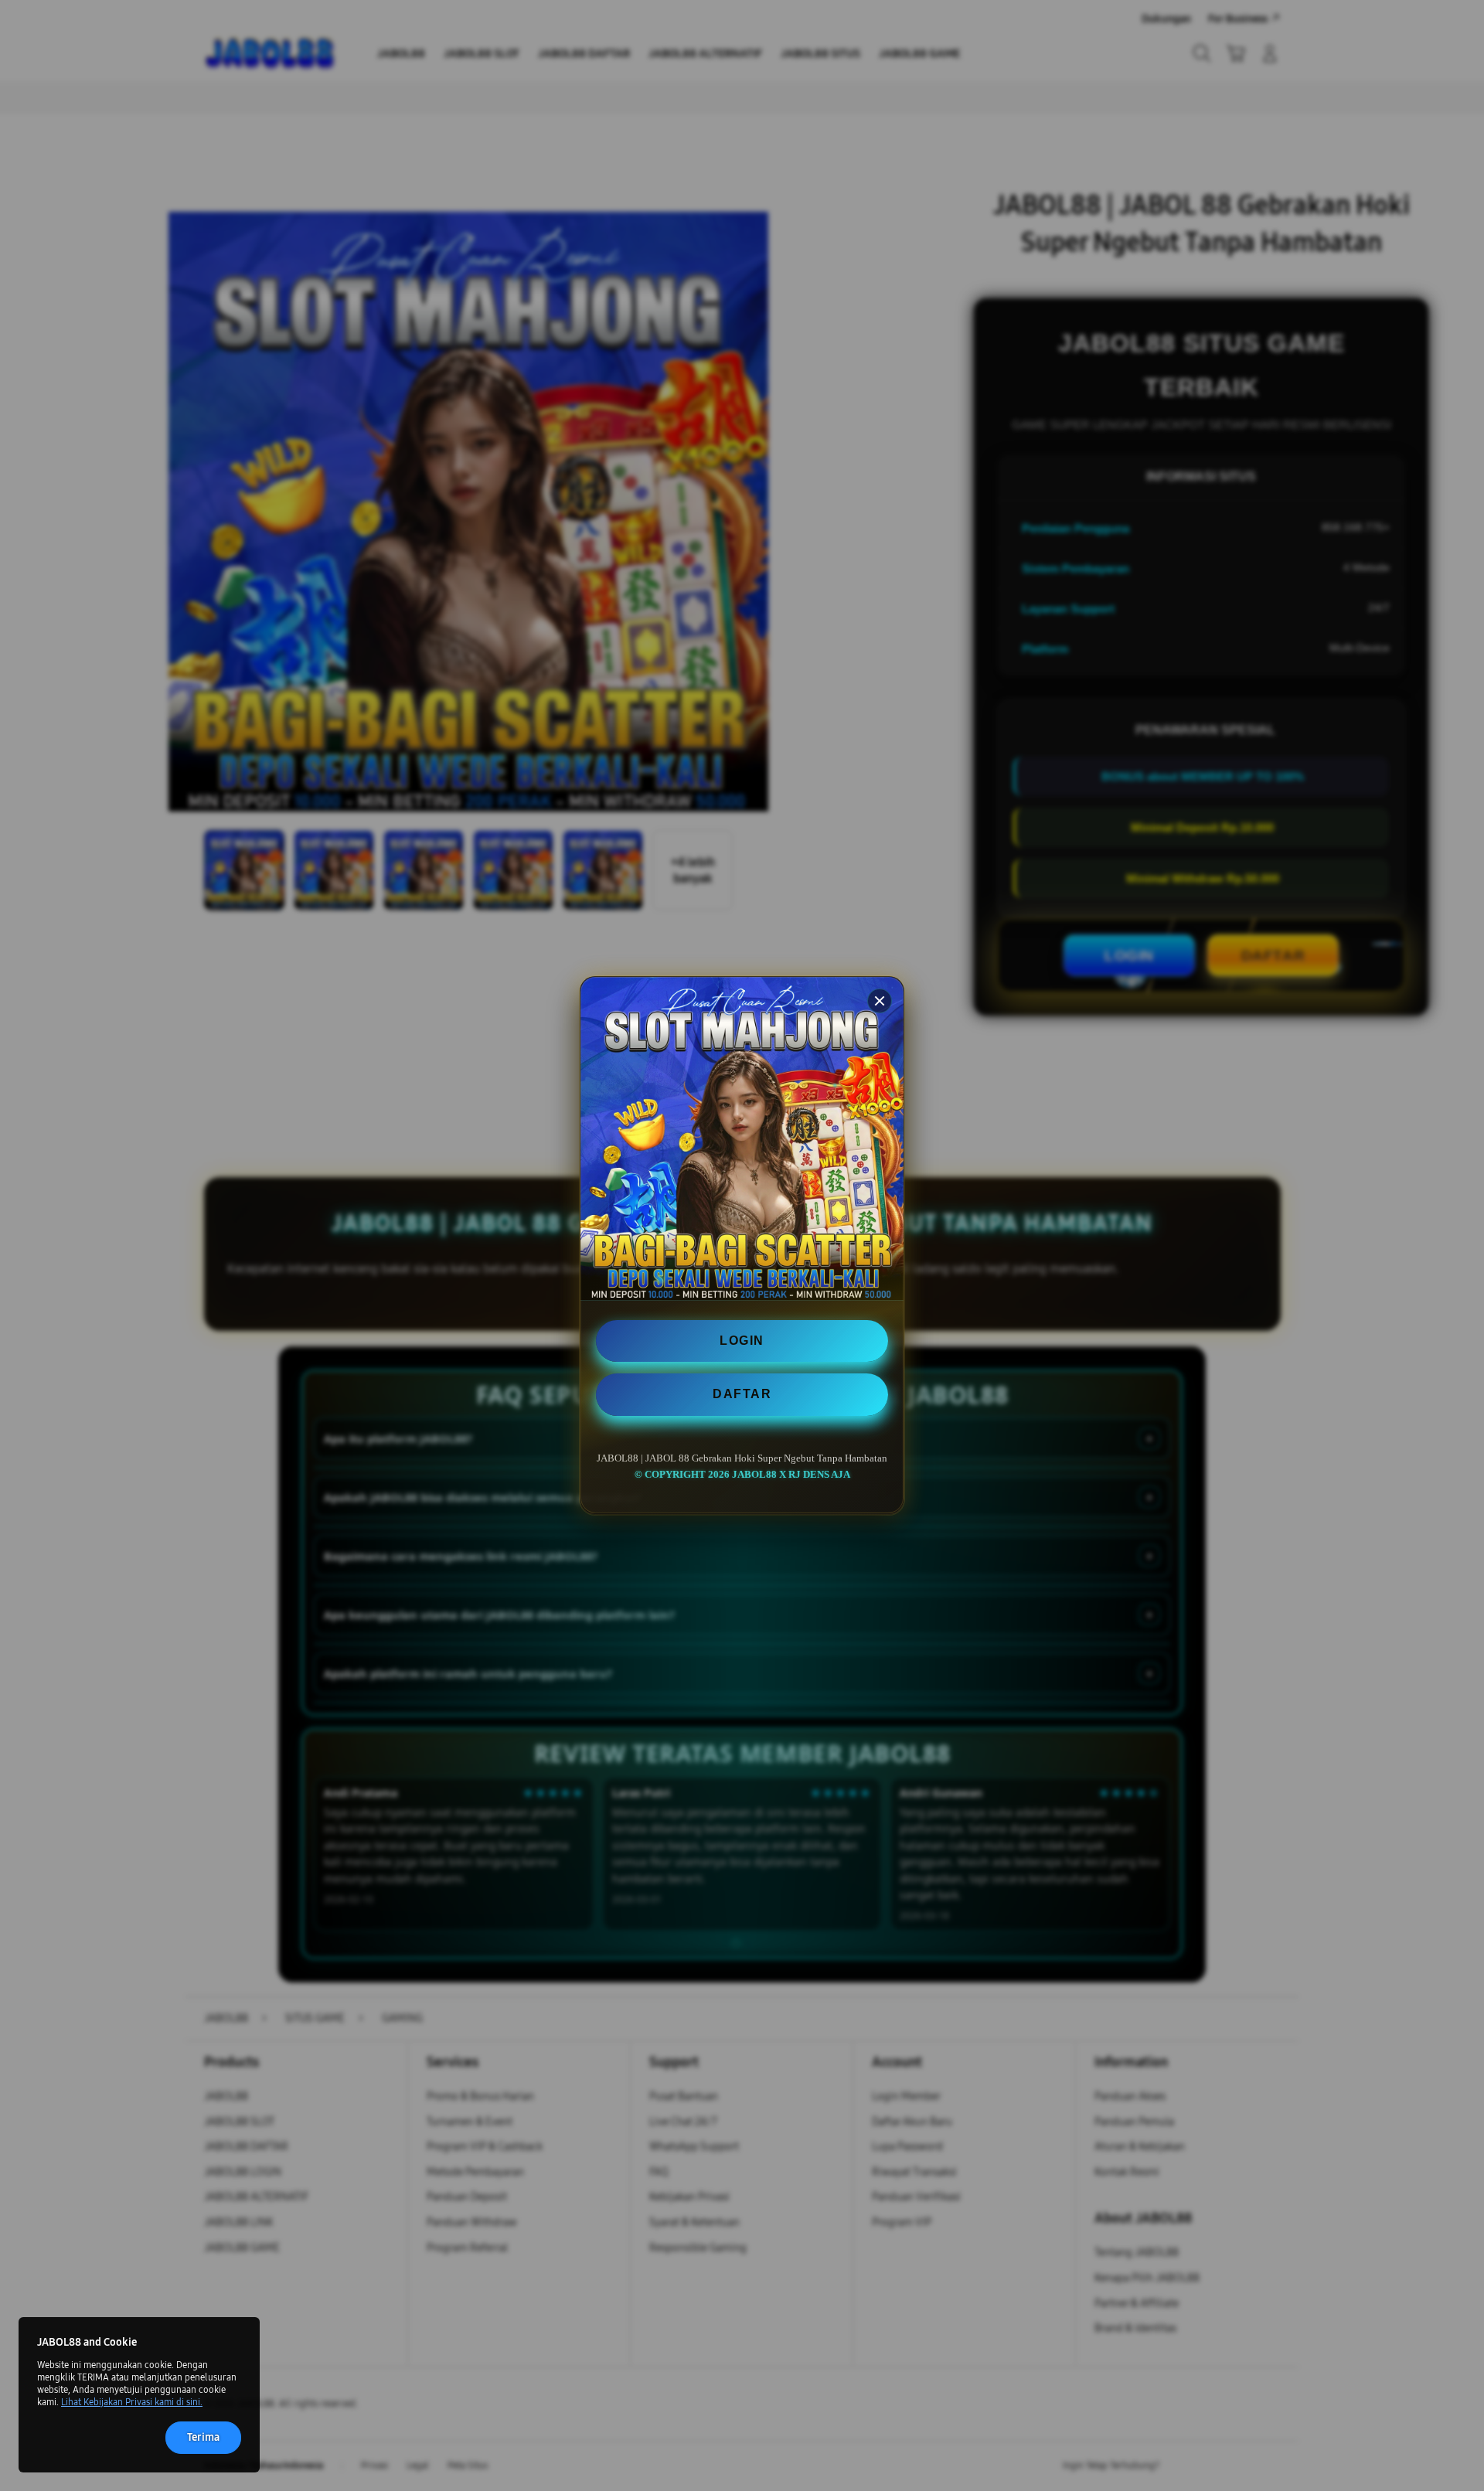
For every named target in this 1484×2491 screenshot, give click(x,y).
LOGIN (742, 1341)
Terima (203, 2437)
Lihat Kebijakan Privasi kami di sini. (132, 2402)
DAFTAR (742, 1395)
